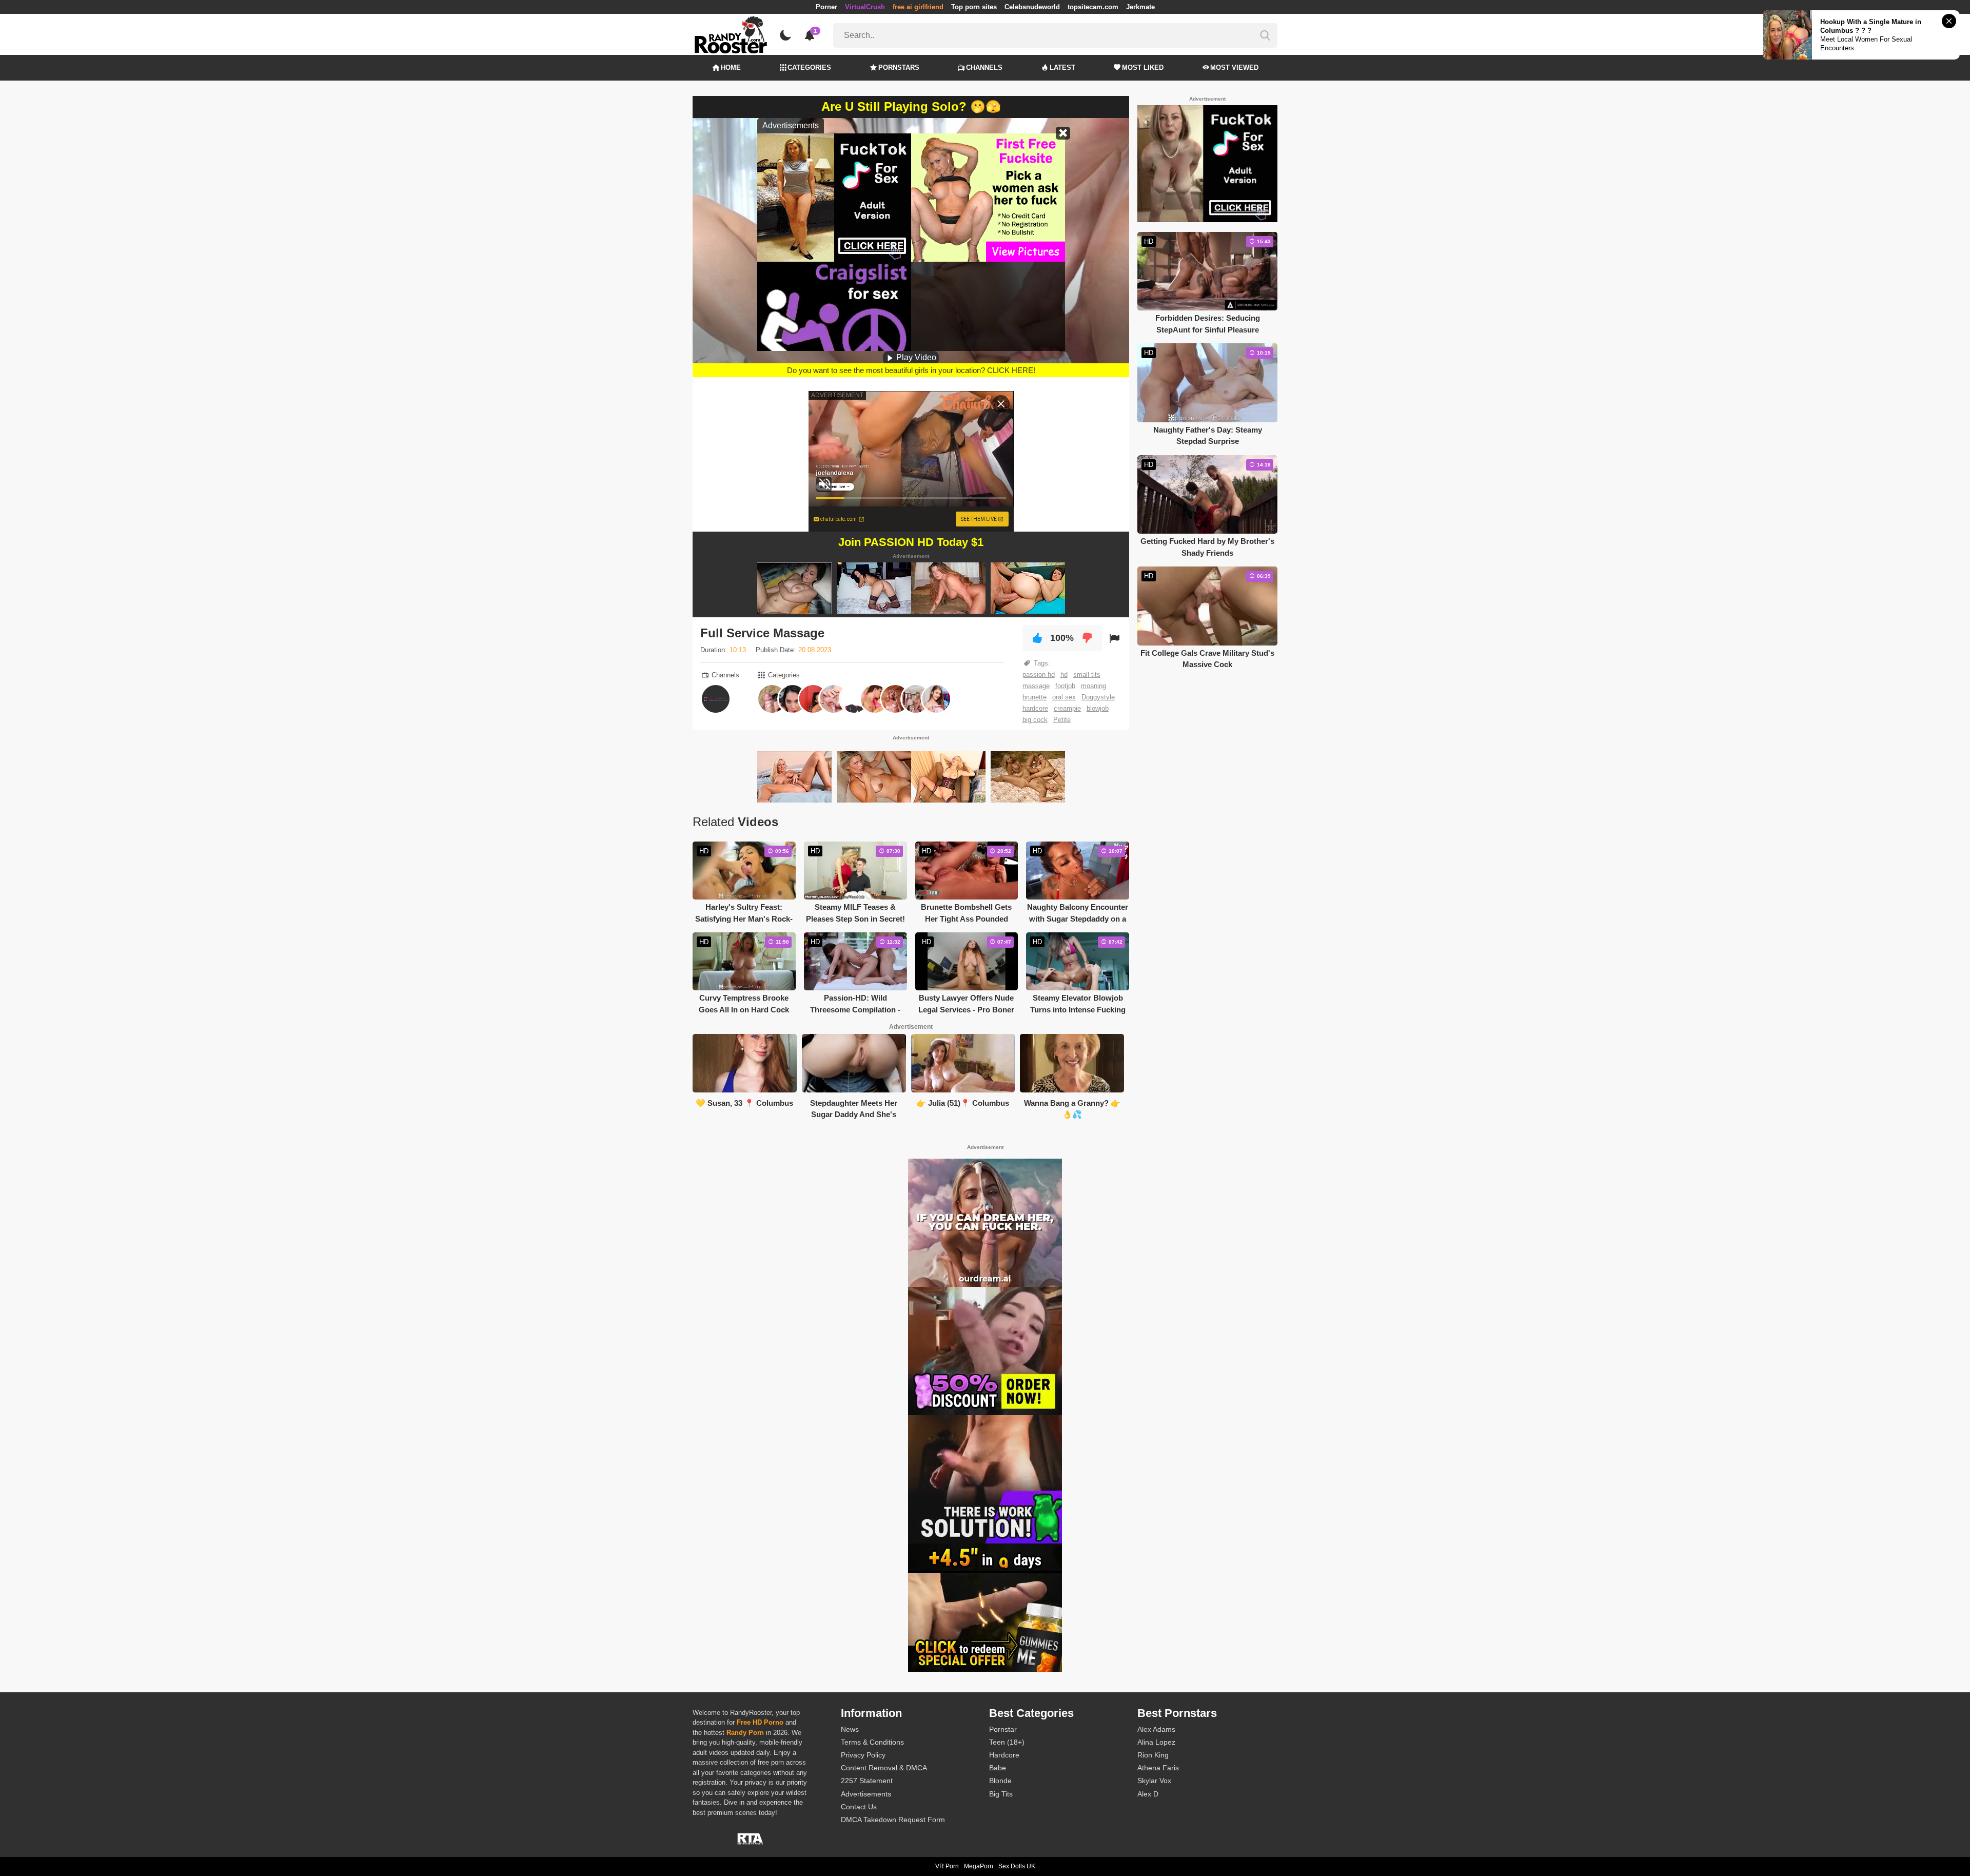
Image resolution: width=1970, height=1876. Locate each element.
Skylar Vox (1154, 1781)
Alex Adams (1156, 1729)
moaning (1094, 686)
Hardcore (1004, 1755)
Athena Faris (1158, 1768)
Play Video (915, 357)
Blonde (1000, 1781)
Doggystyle (1098, 697)
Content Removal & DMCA (884, 1768)
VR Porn (947, 1866)
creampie (1067, 708)
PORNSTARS (899, 67)
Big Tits (1001, 1794)
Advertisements (866, 1794)
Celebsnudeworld (1032, 7)
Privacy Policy (863, 1755)
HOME (731, 67)
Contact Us (859, 1807)
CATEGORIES (809, 67)
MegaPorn (979, 1866)
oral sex (1064, 697)
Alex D (1148, 1794)
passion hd (1039, 675)
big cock (1035, 720)
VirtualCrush (865, 7)
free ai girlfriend (918, 7)
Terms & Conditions (872, 1742)
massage (1036, 686)
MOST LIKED (1143, 67)
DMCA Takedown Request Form (893, 1820)
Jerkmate (1140, 7)
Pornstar (1003, 1729)
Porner (826, 7)
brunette (1035, 697)
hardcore (1035, 708)
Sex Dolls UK (1017, 1866)
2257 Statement (867, 1781)
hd (1064, 675)
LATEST (1062, 67)
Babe (998, 1768)
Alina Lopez (1156, 1742)
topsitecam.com (1093, 7)
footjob (1065, 686)
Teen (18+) (1007, 1742)
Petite (1062, 720)
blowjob (1098, 708)
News (850, 1729)
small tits (1087, 675)
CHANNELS (984, 67)
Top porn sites (974, 7)
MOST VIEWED (1234, 67)
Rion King (1153, 1755)
